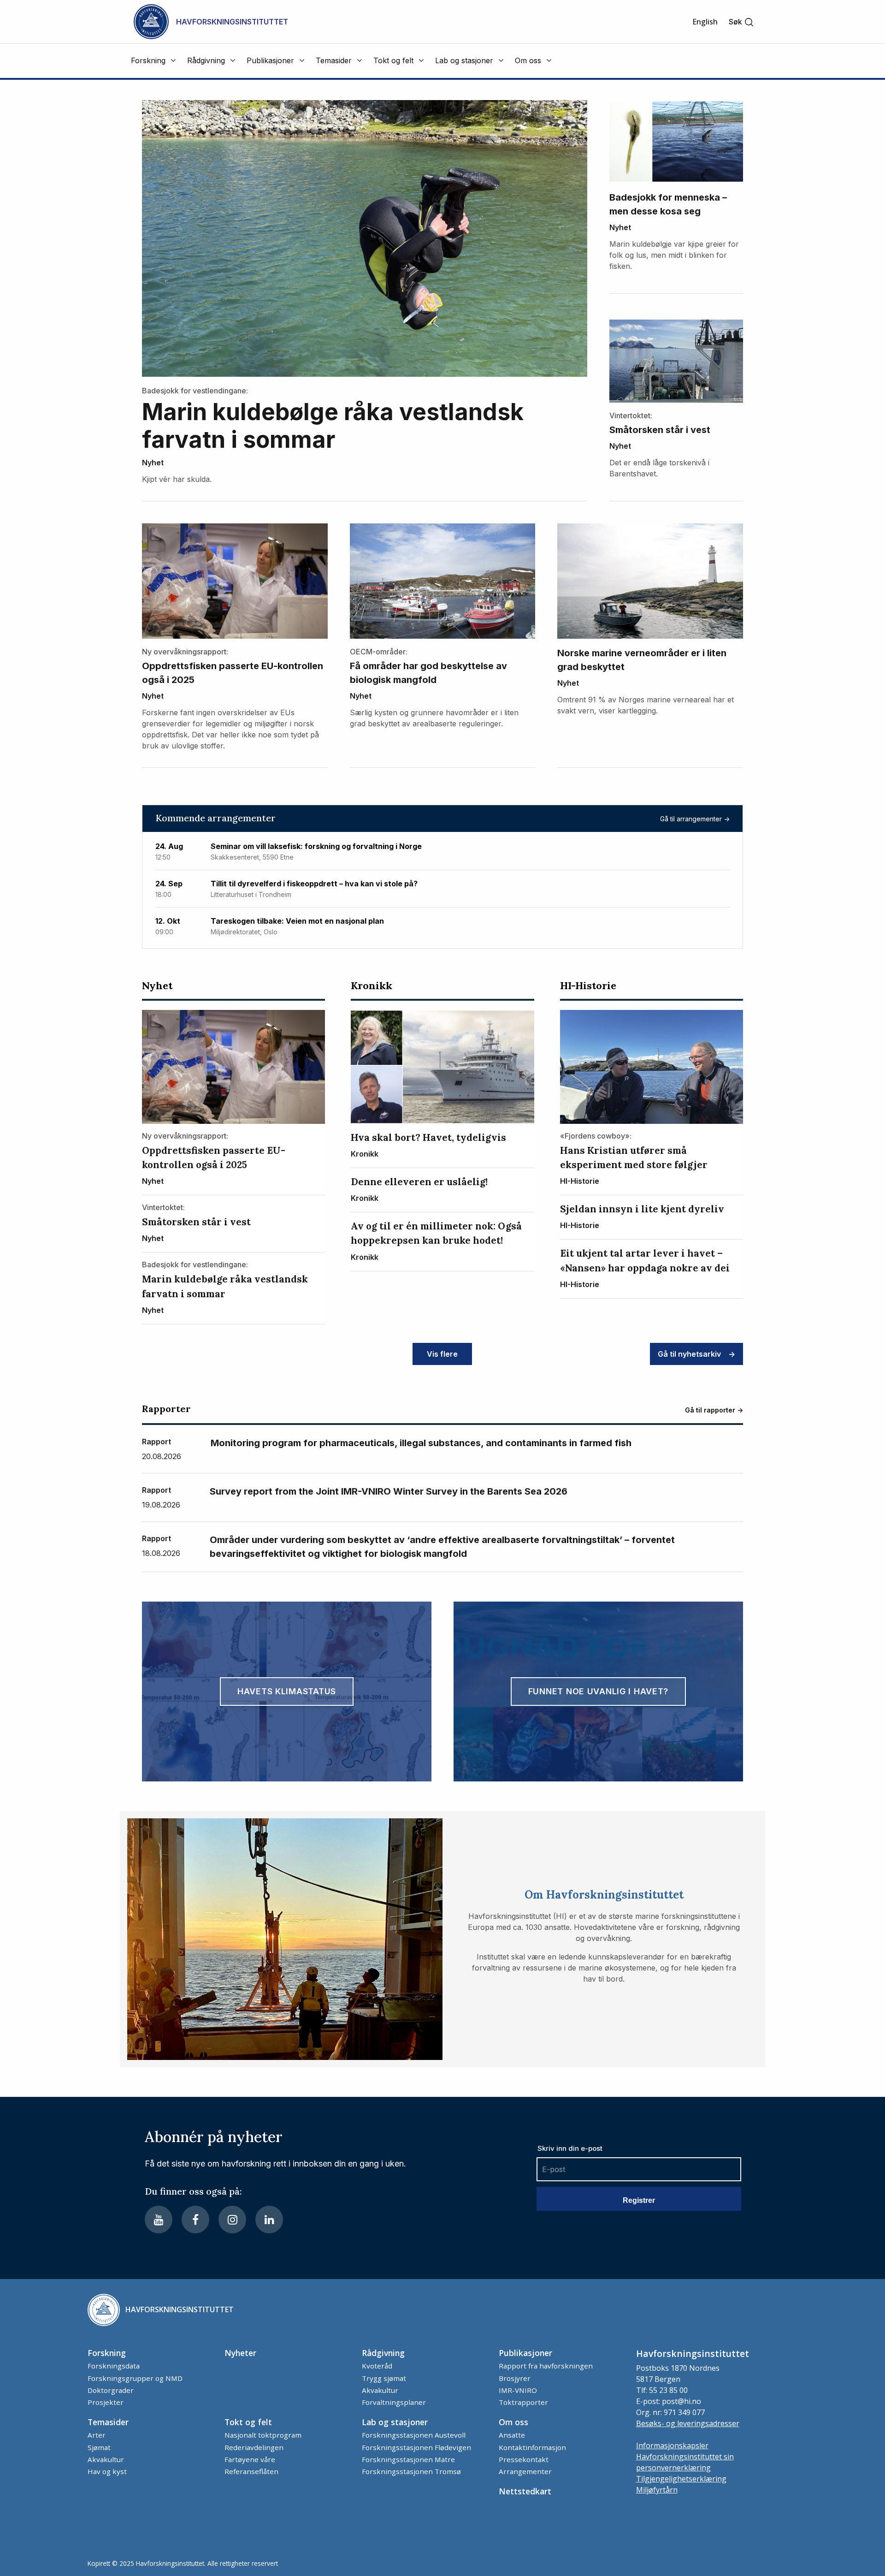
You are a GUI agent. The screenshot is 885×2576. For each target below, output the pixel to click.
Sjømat (99, 2447)
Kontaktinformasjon (532, 2447)
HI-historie (588, 985)
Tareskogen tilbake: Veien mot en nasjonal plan (297, 921)
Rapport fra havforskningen (546, 2366)
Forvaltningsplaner (394, 2402)
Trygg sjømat (384, 2378)
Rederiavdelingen (254, 2447)
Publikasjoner (525, 2353)
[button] (741, 22)
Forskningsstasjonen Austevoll (414, 2435)
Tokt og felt (248, 2422)
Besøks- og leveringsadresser (688, 2423)
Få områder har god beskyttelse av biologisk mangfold (428, 673)
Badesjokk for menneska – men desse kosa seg (668, 204)
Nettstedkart (525, 2491)
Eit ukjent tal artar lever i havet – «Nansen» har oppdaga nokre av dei (645, 1260)
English (705, 22)
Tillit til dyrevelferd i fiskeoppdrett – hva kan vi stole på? (314, 884)
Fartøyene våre (250, 2459)
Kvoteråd (377, 2366)
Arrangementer (525, 2471)
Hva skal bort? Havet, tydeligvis (428, 1137)
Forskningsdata (114, 2366)
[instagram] (232, 2220)
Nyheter (240, 2353)
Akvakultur (380, 2390)
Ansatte (512, 2435)
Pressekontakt (524, 2459)
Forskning (107, 2353)
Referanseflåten (251, 2471)
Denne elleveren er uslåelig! (419, 1182)
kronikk (372, 985)
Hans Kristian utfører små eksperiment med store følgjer (634, 1157)
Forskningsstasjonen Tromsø (411, 2471)
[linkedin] (269, 2220)
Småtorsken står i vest (660, 430)
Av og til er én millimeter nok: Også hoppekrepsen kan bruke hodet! (436, 1233)
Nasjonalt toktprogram (263, 2435)
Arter (97, 2435)
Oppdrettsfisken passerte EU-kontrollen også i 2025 (233, 673)
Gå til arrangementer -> (695, 819)
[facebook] (195, 2220)
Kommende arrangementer (215, 818)
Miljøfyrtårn (657, 2490)
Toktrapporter (523, 2402)
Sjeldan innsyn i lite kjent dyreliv (642, 1209)
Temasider (108, 2422)
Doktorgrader (111, 2390)
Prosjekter (106, 2402)
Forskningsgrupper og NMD (135, 2378)
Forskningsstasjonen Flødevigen (416, 2447)
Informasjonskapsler (672, 2445)
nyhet (153, 463)
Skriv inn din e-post (570, 2148)
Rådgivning (383, 2353)
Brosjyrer (515, 2378)
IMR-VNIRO (518, 2390)
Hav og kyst (107, 2471)
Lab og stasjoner (395, 2422)
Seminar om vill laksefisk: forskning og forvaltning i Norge (316, 846)
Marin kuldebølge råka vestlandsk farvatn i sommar (333, 426)
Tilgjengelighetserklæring (681, 2479)
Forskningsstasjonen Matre (408, 2459)
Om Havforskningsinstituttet (604, 1895)
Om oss (513, 2422)
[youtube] (159, 2220)
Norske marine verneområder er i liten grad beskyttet (642, 660)
